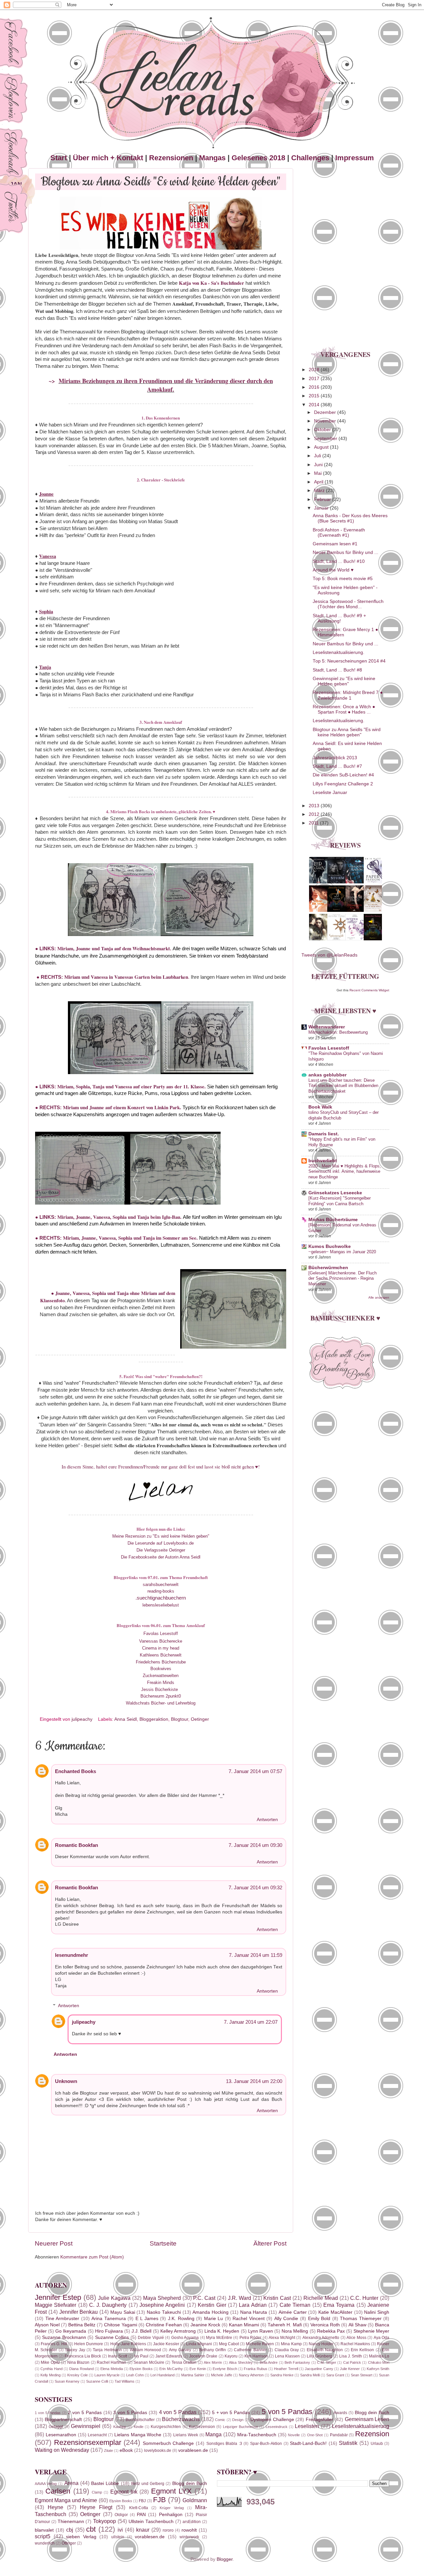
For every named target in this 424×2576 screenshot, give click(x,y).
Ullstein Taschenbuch (151, 2522)
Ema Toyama (339, 2305)
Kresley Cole (78, 2375)
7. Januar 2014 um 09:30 (255, 1845)
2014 (315, 405)
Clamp (97, 2492)
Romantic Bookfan (77, 1845)
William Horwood (145, 2350)
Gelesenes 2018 (258, 158)
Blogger (225, 2559)
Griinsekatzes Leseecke (335, 1193)
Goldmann (195, 2500)
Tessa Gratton (184, 2362)
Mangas (212, 158)
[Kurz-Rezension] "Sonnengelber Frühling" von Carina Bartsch (340, 1201)
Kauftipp (120, 2427)
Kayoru (231, 2356)
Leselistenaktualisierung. (339, 652)
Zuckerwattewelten (161, 1676)
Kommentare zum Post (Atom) (92, 2257)
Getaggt (56, 2427)
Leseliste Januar (330, 793)
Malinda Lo (379, 2356)
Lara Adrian (253, 2305)
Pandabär (339, 2435)
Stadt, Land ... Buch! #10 (339, 561)
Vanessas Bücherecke (161, 1641)
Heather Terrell (286, 2369)
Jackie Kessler (166, 2344)
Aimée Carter (293, 2312)
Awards (340, 2413)
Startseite (163, 2243)
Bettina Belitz (82, 2325)
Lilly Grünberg (319, 2356)
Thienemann (71, 2522)
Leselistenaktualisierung (361, 2426)
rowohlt (189, 2530)
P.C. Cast (204, 2298)
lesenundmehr (72, 1955)
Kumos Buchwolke (330, 1246)
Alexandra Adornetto (321, 2338)
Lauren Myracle (107, 2375)
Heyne (55, 2507)
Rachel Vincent (249, 2319)
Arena (71, 2483)
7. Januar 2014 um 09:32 (255, 1888)
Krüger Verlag (172, 2508)
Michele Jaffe (222, 2375)
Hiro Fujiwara (109, 2331)
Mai (318, 473)
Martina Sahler (193, 2375)
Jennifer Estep (58, 2297)
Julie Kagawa (114, 2298)
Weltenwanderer (327, 1027)
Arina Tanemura (109, 2319)
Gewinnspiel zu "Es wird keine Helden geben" (344, 681)
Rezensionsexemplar (88, 2442)
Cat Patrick (352, 2362)
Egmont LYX (171, 2491)
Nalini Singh (377, 2312)
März (320, 491)
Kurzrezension (202, 2427)
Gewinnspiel (86, 2426)
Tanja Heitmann (107, 2350)
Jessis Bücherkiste (159, 1689)
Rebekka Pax (331, 2331)
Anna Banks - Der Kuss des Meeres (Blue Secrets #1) (350, 518)
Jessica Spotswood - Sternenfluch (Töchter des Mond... (348, 604)
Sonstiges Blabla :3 (224, 2444)
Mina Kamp (291, 2344)
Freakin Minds (161, 1683)
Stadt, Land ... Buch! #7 (337, 766)
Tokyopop (105, 2521)
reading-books (161, 1591)
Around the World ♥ (333, 570)
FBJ (142, 2501)
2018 (315, 370)
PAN (141, 2515)
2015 (315, 396)
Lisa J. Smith (351, 2356)
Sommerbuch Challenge (168, 2443)
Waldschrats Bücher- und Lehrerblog (161, 1703)
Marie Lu (214, 2319)
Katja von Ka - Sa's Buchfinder (212, 283)
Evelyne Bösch (225, 2369)
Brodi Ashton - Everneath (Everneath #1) (339, 533)
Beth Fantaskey (297, 2362)
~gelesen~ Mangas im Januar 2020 (342, 1252)
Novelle (294, 2435)
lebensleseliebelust (161, 1605)
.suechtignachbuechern (161, 1598)
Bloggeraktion (154, 1719)
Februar (323, 499)
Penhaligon (171, 2515)
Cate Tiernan (295, 2305)
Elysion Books (141, 2369)
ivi (120, 2530)
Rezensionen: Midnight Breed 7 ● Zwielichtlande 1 (348, 695)
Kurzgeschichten (166, 2427)
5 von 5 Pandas (287, 2412)
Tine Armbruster (62, 2319)
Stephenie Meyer (371, 2331)
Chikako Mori (379, 2362)
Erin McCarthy (171, 2369)
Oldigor (121, 2515)
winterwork (189, 2537)
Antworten (267, 1820)
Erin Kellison (362, 2350)
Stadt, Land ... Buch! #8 (337, 670)
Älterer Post (270, 2243)
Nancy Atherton (251, 2375)
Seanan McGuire (149, 2362)
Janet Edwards (169, 2356)
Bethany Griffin (212, 2350)
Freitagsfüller (319, 2420)
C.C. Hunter (364, 2298)
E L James (147, 2319)
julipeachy (84, 2022)
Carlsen (58, 2491)
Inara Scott (118, 2356)
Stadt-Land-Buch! (308, 2443)
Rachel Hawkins (355, 2344)
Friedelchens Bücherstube (161, 1662)
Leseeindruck (277, 2427)
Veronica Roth (325, 2325)
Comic (220, 2420)
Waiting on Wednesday (62, 2450)
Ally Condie (286, 2319)
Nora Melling (295, 2331)
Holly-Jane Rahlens (128, 2344)
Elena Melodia (111, 2369)
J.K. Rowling (181, 2319)
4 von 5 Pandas (178, 2412)
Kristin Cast (277, 2298)
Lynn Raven (261, 2331)
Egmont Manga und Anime (66, 2500)
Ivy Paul (141, 2356)
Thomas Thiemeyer (361, 2319)
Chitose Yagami (120, 2325)
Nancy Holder (321, 2344)
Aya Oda (381, 2338)
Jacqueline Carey (319, 2369)
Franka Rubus (255, 2369)
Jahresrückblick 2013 (335, 758)
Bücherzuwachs (181, 2419)
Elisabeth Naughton (325, 2350)
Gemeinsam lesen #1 (335, 544)
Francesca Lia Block (83, 2356)
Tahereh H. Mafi (285, 2325)
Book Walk (320, 1107)
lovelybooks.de (158, 2451)
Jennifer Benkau (79, 2312)
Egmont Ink (124, 2492)
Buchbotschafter (140, 2420)
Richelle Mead (321, 2298)
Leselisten (307, 2426)
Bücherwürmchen (328, 1268)
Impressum (355, 158)
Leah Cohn (135, 2375)
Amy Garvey (180, 2350)
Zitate (108, 2451)
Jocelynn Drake (203, 2356)
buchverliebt (323, 1161)
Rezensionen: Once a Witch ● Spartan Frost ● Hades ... (344, 709)
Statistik (348, 2443)
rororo (168, 2530)
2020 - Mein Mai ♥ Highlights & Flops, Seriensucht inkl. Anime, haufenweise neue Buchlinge (345, 1171)
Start (59, 158)
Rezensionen (171, 158)
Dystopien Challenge (272, 2420)
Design (238, 2420)
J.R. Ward (239, 2298)
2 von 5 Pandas (85, 2413)
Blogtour (180, 1719)
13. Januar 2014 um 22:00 (254, 2081)
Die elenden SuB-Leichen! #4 (343, 775)
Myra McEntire (219, 2338)
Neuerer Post (54, 2243)
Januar (322, 508)
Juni (319, 465)
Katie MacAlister (335, 2312)
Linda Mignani (199, 2344)
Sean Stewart (362, 2375)
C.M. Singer (326, 2362)
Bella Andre (269, 2362)
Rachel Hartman (111, 2362)
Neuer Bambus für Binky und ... (345, 552)
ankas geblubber (327, 1075)
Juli (318, 456)
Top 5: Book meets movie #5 (343, 579)
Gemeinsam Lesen (367, 2419)
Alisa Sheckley (241, 2362)
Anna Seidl (126, 1719)
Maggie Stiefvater (55, 2305)
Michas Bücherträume (333, 1220)
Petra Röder (250, 2338)
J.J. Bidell (141, 2331)
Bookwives (161, 1669)
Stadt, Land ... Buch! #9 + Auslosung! (339, 618)
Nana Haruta (254, 2312)
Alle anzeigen (379, 1297)
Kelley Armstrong (178, 2331)
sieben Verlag (81, 2537)
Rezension (372, 2434)
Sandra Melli (310, 2375)
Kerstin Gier (212, 2305)
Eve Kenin (198, 2369)
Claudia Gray (287, 2350)
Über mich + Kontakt (108, 158)
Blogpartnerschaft (63, 2420)
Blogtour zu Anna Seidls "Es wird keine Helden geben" (347, 732)
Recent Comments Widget (369, 990)
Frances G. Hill (54, 2344)
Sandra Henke (282, 2375)
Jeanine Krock (205, 2325)
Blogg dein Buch (372, 2413)
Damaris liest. (324, 1134)
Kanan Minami (244, 2325)
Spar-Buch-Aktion (266, 2444)
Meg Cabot (229, 2344)
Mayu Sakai (123, 2312)
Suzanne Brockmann (64, 2337)
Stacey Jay (75, 2350)
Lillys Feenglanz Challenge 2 (343, 784)
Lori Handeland (162, 2375)
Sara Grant (335, 2375)
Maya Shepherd (162, 2298)
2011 (314, 823)
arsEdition (192, 2522)
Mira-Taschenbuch (257, 2435)
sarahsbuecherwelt (161, 1585)
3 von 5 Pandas (130, 2413)
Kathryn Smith (378, 2369)
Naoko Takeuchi (164, 2312)
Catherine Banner (250, 2350)
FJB (159, 2500)
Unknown (66, 2081)
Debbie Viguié (151, 2338)
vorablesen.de (193, 2450)
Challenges (310, 158)
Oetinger (200, 1719)
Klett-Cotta (139, 2508)
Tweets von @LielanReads (329, 955)
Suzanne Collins (112, 2337)
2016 (315, 387)
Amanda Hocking (211, 2312)
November (326, 421)
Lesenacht (97, 2435)
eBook (126, 2450)
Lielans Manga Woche (138, 2435)
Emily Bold (319, 2319)
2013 (315, 806)
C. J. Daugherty (108, 2305)
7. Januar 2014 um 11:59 (256, 1955)
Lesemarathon (61, 2435)
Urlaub (377, 2444)
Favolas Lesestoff (161, 1634)
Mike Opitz (50, 2362)
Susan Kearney (67, 2381)
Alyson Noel (47, 2325)
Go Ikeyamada (71, 2331)
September (326, 439)
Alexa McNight (282, 2338)
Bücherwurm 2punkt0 (161, 1696)
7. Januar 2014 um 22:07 (251, 2022)
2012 (315, 814)
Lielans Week (186, 2435)
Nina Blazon (78, 2362)
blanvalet (44, 2530)
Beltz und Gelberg (148, 2484)
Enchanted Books (76, 1771)
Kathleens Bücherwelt (161, 1655)
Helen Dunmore (89, 2344)
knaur (143, 2530)
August (322, 447)
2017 (315, 379)
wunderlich (45, 2543)
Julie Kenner (350, 2369)
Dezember (326, 412)
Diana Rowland (81, 2369)
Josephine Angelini (162, 2305)
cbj (70, 2530)
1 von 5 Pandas (48, 2413)
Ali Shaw (357, 2325)
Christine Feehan (164, 2325)
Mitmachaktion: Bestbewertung (338, 1032)
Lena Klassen (287, 2356)
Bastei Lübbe (105, 2483)
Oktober (323, 430)
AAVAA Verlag (46, 2484)
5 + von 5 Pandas (231, 2413)
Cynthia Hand (51, 2369)
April (319, 482)
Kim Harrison (256, 2356)
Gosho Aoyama (185, 2338)
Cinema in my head (161, 1648)
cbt (91, 2529)
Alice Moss (356, 2338)
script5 (43, 2536)
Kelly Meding (51, 2375)
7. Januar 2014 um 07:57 (255, 1771)
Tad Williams (125, 2381)
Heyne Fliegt (96, 2507)
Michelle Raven (260, 2344)
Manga (213, 2434)
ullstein (118, 2537)
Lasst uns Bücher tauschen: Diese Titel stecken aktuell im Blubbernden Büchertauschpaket (343, 1086)
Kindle (139, 2427)
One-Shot (315, 2435)
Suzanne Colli (97, 2381)
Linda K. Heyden (222, 2331)
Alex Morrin (213, 2362)
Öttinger (69, 2543)
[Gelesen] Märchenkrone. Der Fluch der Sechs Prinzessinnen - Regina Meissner (343, 1278)
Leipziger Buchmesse (240, 2427)
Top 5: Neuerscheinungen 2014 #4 (349, 661)
